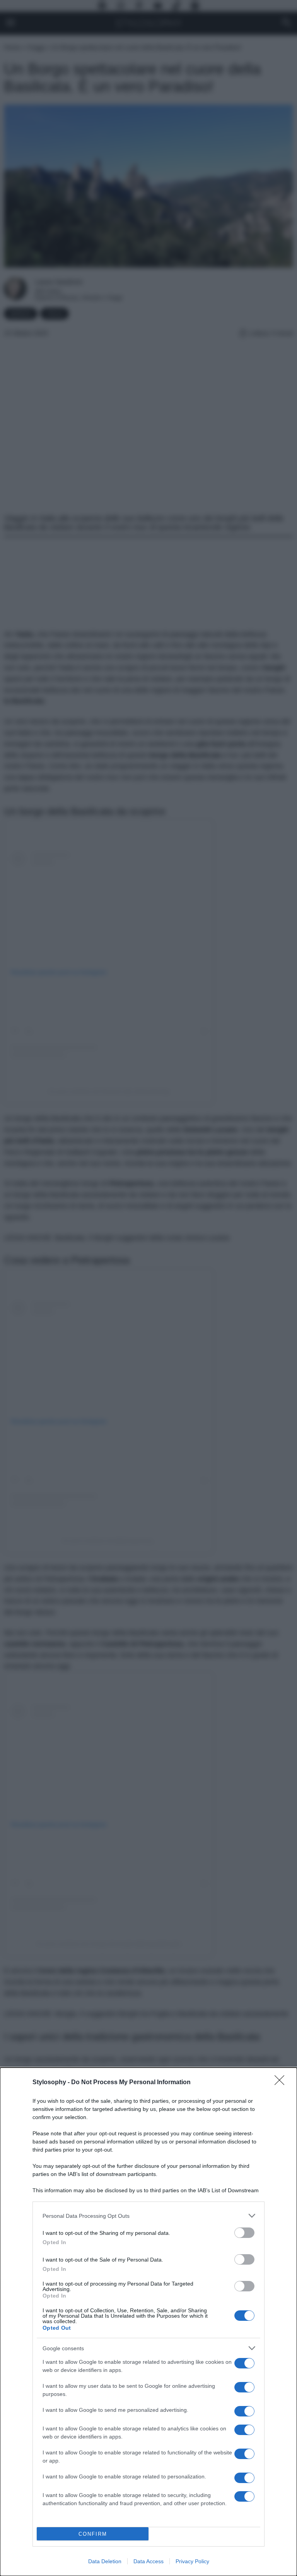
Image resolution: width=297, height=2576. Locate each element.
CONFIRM (93, 2534)
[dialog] (148, 2322)
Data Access (148, 2561)
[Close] (282, 2083)
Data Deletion (105, 2561)
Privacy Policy (192, 2561)
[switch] (244, 2233)
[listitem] (148, 2216)
